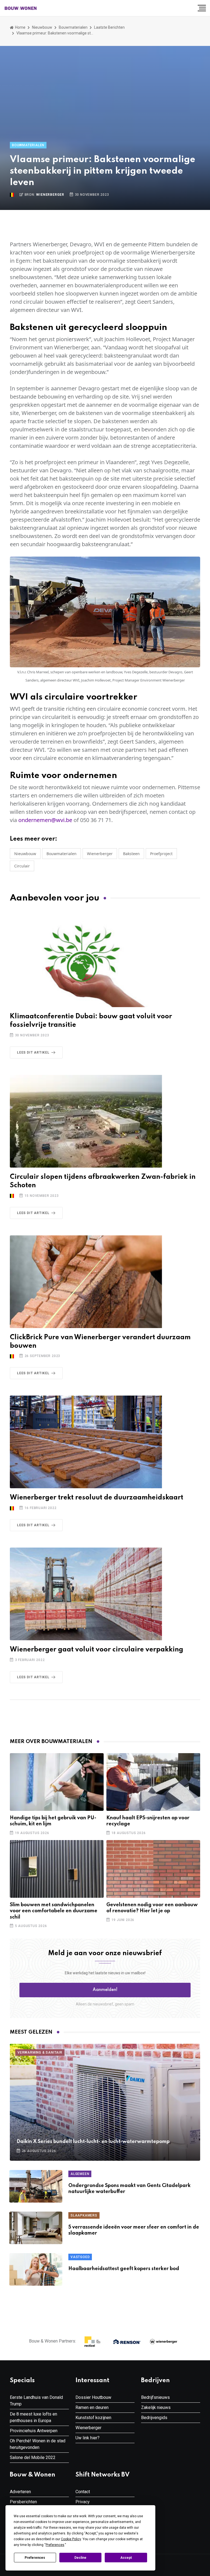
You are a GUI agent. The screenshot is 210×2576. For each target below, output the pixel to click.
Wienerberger (50, 195)
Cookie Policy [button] (71, 2539)
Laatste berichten (109, 27)
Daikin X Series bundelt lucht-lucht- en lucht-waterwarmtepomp (93, 2142)
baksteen (131, 854)
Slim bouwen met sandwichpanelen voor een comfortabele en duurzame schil (54, 1911)
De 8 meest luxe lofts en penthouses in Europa (33, 2417)
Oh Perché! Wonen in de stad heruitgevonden (38, 2444)
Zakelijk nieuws (156, 2407)
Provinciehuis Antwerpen (34, 2431)
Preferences (35, 2558)
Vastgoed (80, 2257)
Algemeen (80, 2174)
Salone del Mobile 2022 (33, 2457)
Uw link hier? (87, 2438)
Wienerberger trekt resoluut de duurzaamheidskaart (97, 1498)
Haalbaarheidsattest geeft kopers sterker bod (124, 2269)
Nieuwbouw (42, 27)
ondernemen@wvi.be (45, 820)
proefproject (161, 854)
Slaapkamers (84, 2215)
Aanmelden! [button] (105, 1990)
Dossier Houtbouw (93, 2397)
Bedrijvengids (154, 2418)
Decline (80, 2558)
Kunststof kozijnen (93, 2418)
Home (20, 27)
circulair (22, 866)
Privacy (83, 2502)
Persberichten (23, 2502)
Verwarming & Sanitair (40, 2052)
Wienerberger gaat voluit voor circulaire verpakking (97, 1650)
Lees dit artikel (33, 1052)
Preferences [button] (55, 2545)
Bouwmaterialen (73, 27)
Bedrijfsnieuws (155, 2397)
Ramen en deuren (92, 2407)
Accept (126, 2558)
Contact (83, 2492)
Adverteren (20, 2492)
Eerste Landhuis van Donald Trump (36, 2401)
